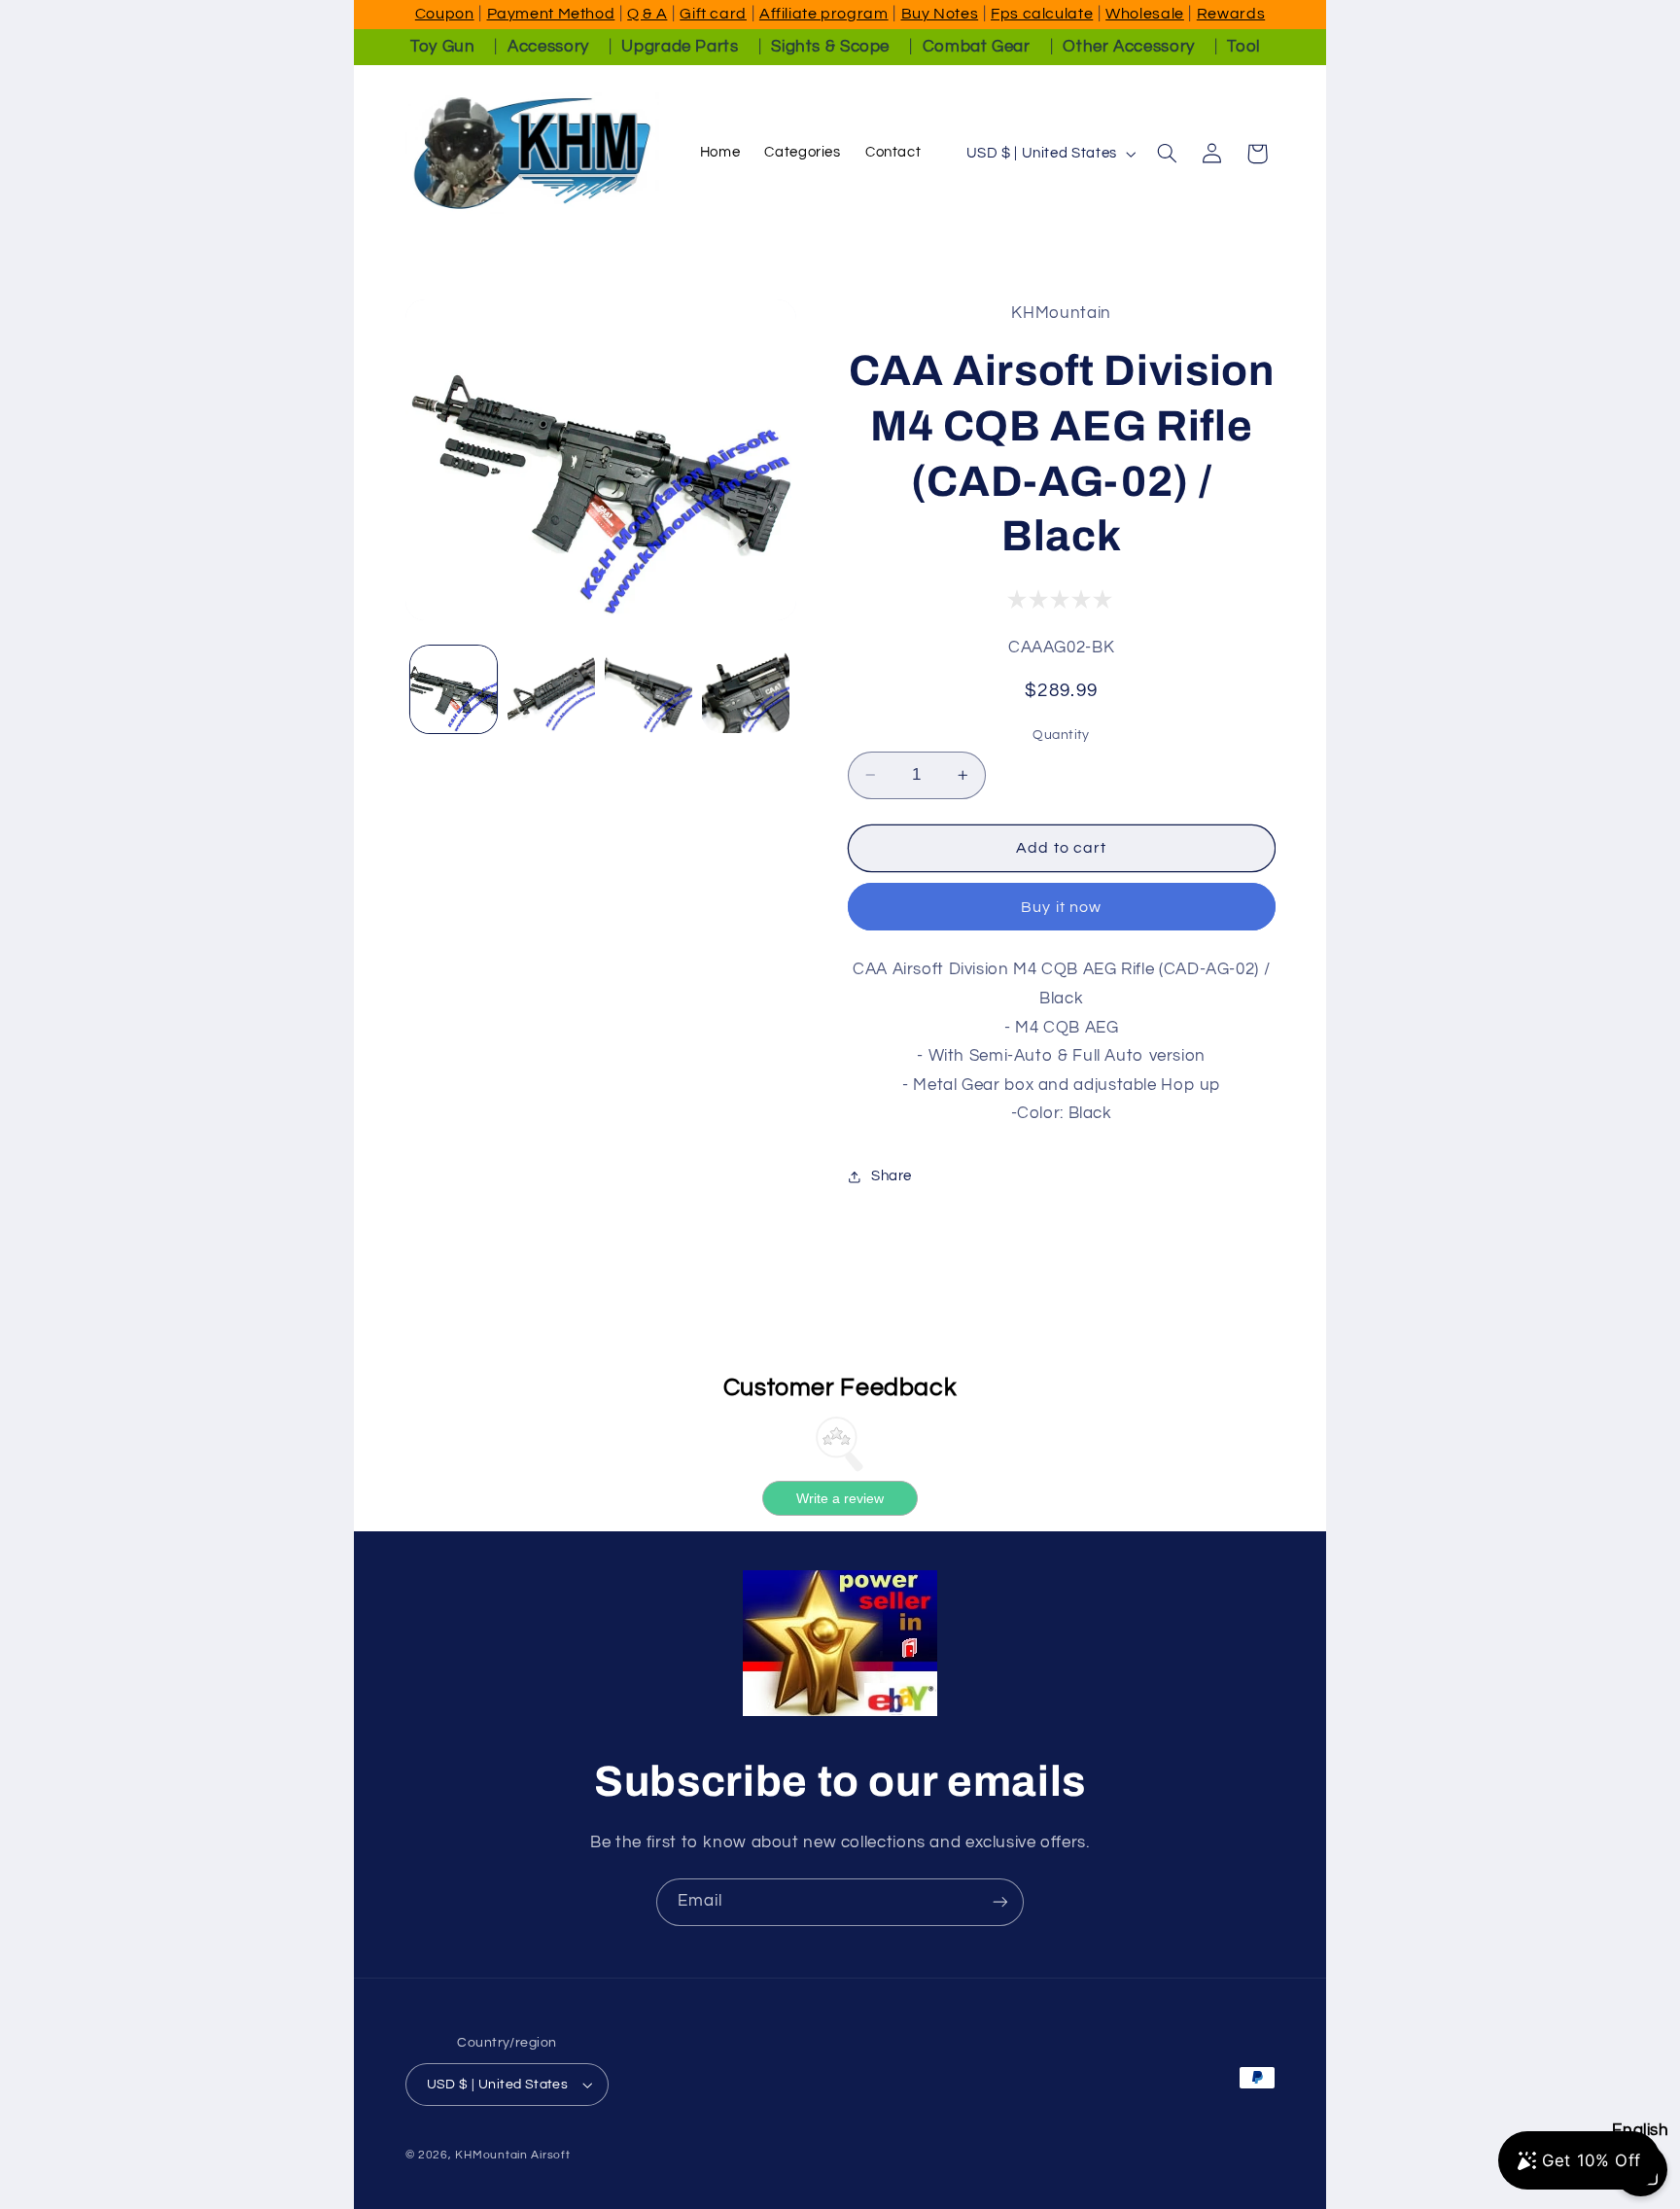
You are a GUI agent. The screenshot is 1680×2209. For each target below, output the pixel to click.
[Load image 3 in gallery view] (648, 689)
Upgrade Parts (680, 47)
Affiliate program (824, 14)
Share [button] (892, 1176)
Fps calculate (1042, 14)
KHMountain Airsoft (512, 2155)
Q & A (647, 14)
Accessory (548, 47)
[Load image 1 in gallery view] (454, 689)
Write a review (840, 1498)
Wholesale (1145, 14)
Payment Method (551, 14)
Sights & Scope (830, 47)
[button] (1167, 154)
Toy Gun (442, 47)
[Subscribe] (1000, 1902)
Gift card (713, 14)
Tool (1243, 47)
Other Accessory (1128, 47)
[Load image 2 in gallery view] (551, 689)
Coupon (445, 14)
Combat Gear (977, 47)
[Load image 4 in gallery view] (746, 689)
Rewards (1231, 14)
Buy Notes (940, 14)
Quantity (1061, 735)
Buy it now (1061, 907)
